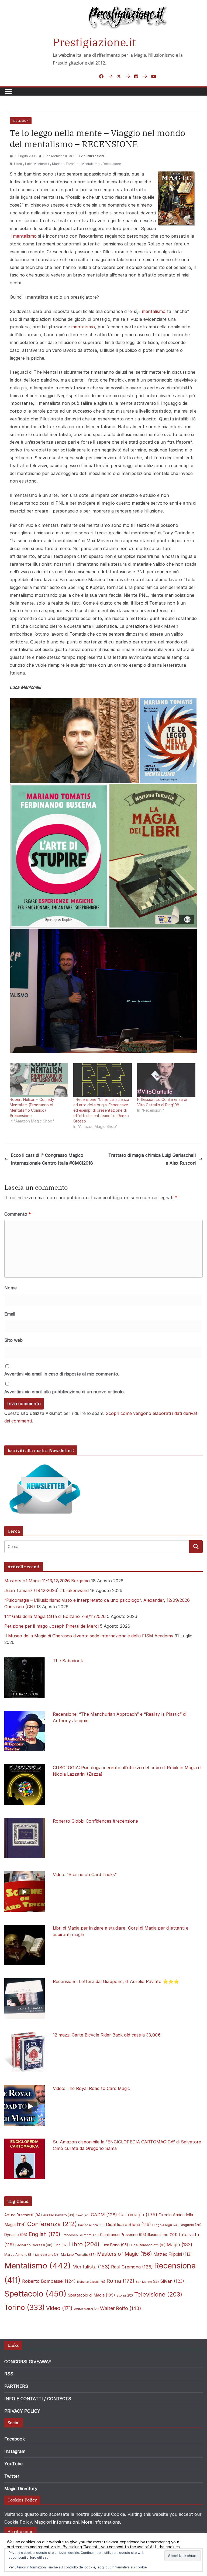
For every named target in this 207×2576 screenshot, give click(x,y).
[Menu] (8, 92)
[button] (75, 741)
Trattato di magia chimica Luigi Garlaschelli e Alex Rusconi (152, 1159)
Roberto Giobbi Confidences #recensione (95, 1821)
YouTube (13, 2464)
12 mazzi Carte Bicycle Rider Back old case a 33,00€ (107, 2035)
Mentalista (91, 2267)
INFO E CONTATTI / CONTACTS (38, 2399)
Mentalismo (91, 164)
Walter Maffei (86, 2309)
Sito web (13, 1340)
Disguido (191, 2225)
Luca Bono (114, 2245)
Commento (18, 1214)
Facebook (15, 2439)
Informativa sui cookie (129, 2567)
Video (59, 2308)
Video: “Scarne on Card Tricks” (85, 1874)
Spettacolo (35, 2294)
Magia (180, 2245)
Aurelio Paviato (59, 2215)
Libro (18, 164)
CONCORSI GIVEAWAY (28, 2362)
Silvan (172, 2281)
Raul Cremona (132, 2267)
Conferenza (52, 2224)
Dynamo (16, 2235)
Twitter (12, 2476)
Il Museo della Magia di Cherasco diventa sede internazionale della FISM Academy (89, 1636)
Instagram (15, 2451)
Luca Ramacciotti (147, 2245)
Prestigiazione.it (94, 42)
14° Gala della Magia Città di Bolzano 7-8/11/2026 (55, 1616)
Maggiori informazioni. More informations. (78, 2522)
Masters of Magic (125, 2254)
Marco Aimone (19, 2255)
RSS (9, 2374)
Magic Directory (21, 2489)
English (44, 2234)
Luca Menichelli (55, 156)
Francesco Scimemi (80, 2235)
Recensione (112, 164)
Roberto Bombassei (49, 2281)
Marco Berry (47, 2255)
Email (10, 1314)
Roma (120, 2281)
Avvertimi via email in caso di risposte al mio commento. (62, 1374)
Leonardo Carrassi (34, 2245)
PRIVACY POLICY (22, 2411)
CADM (104, 2215)
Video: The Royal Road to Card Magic (91, 2088)
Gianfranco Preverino (123, 2235)
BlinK (82, 2215)
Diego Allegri (165, 2225)
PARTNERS (16, 2386)
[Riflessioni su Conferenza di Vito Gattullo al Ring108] (166, 1080)
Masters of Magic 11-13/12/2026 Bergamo (47, 1581)
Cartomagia (138, 2215)
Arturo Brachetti (23, 2215)
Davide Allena (91, 2225)
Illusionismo (163, 2235)
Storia (125, 2295)
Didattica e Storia (128, 2225)
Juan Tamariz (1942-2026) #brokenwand (46, 1590)
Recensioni (21, 121)
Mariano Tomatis (65, 164)
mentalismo (25, 236)
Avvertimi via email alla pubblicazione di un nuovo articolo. (65, 1392)
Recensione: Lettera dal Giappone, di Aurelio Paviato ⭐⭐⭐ (116, 1981)
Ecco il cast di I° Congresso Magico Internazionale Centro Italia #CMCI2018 (52, 1159)
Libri (61, 2245)
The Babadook (68, 1661)
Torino (25, 2307)
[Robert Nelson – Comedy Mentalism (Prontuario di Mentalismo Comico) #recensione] (39, 1080)
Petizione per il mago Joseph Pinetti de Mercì (51, 1626)
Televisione (158, 2294)
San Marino (147, 2282)
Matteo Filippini (173, 2254)
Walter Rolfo (121, 2308)
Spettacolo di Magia (92, 2295)
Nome (11, 1288)
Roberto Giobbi (91, 2282)
